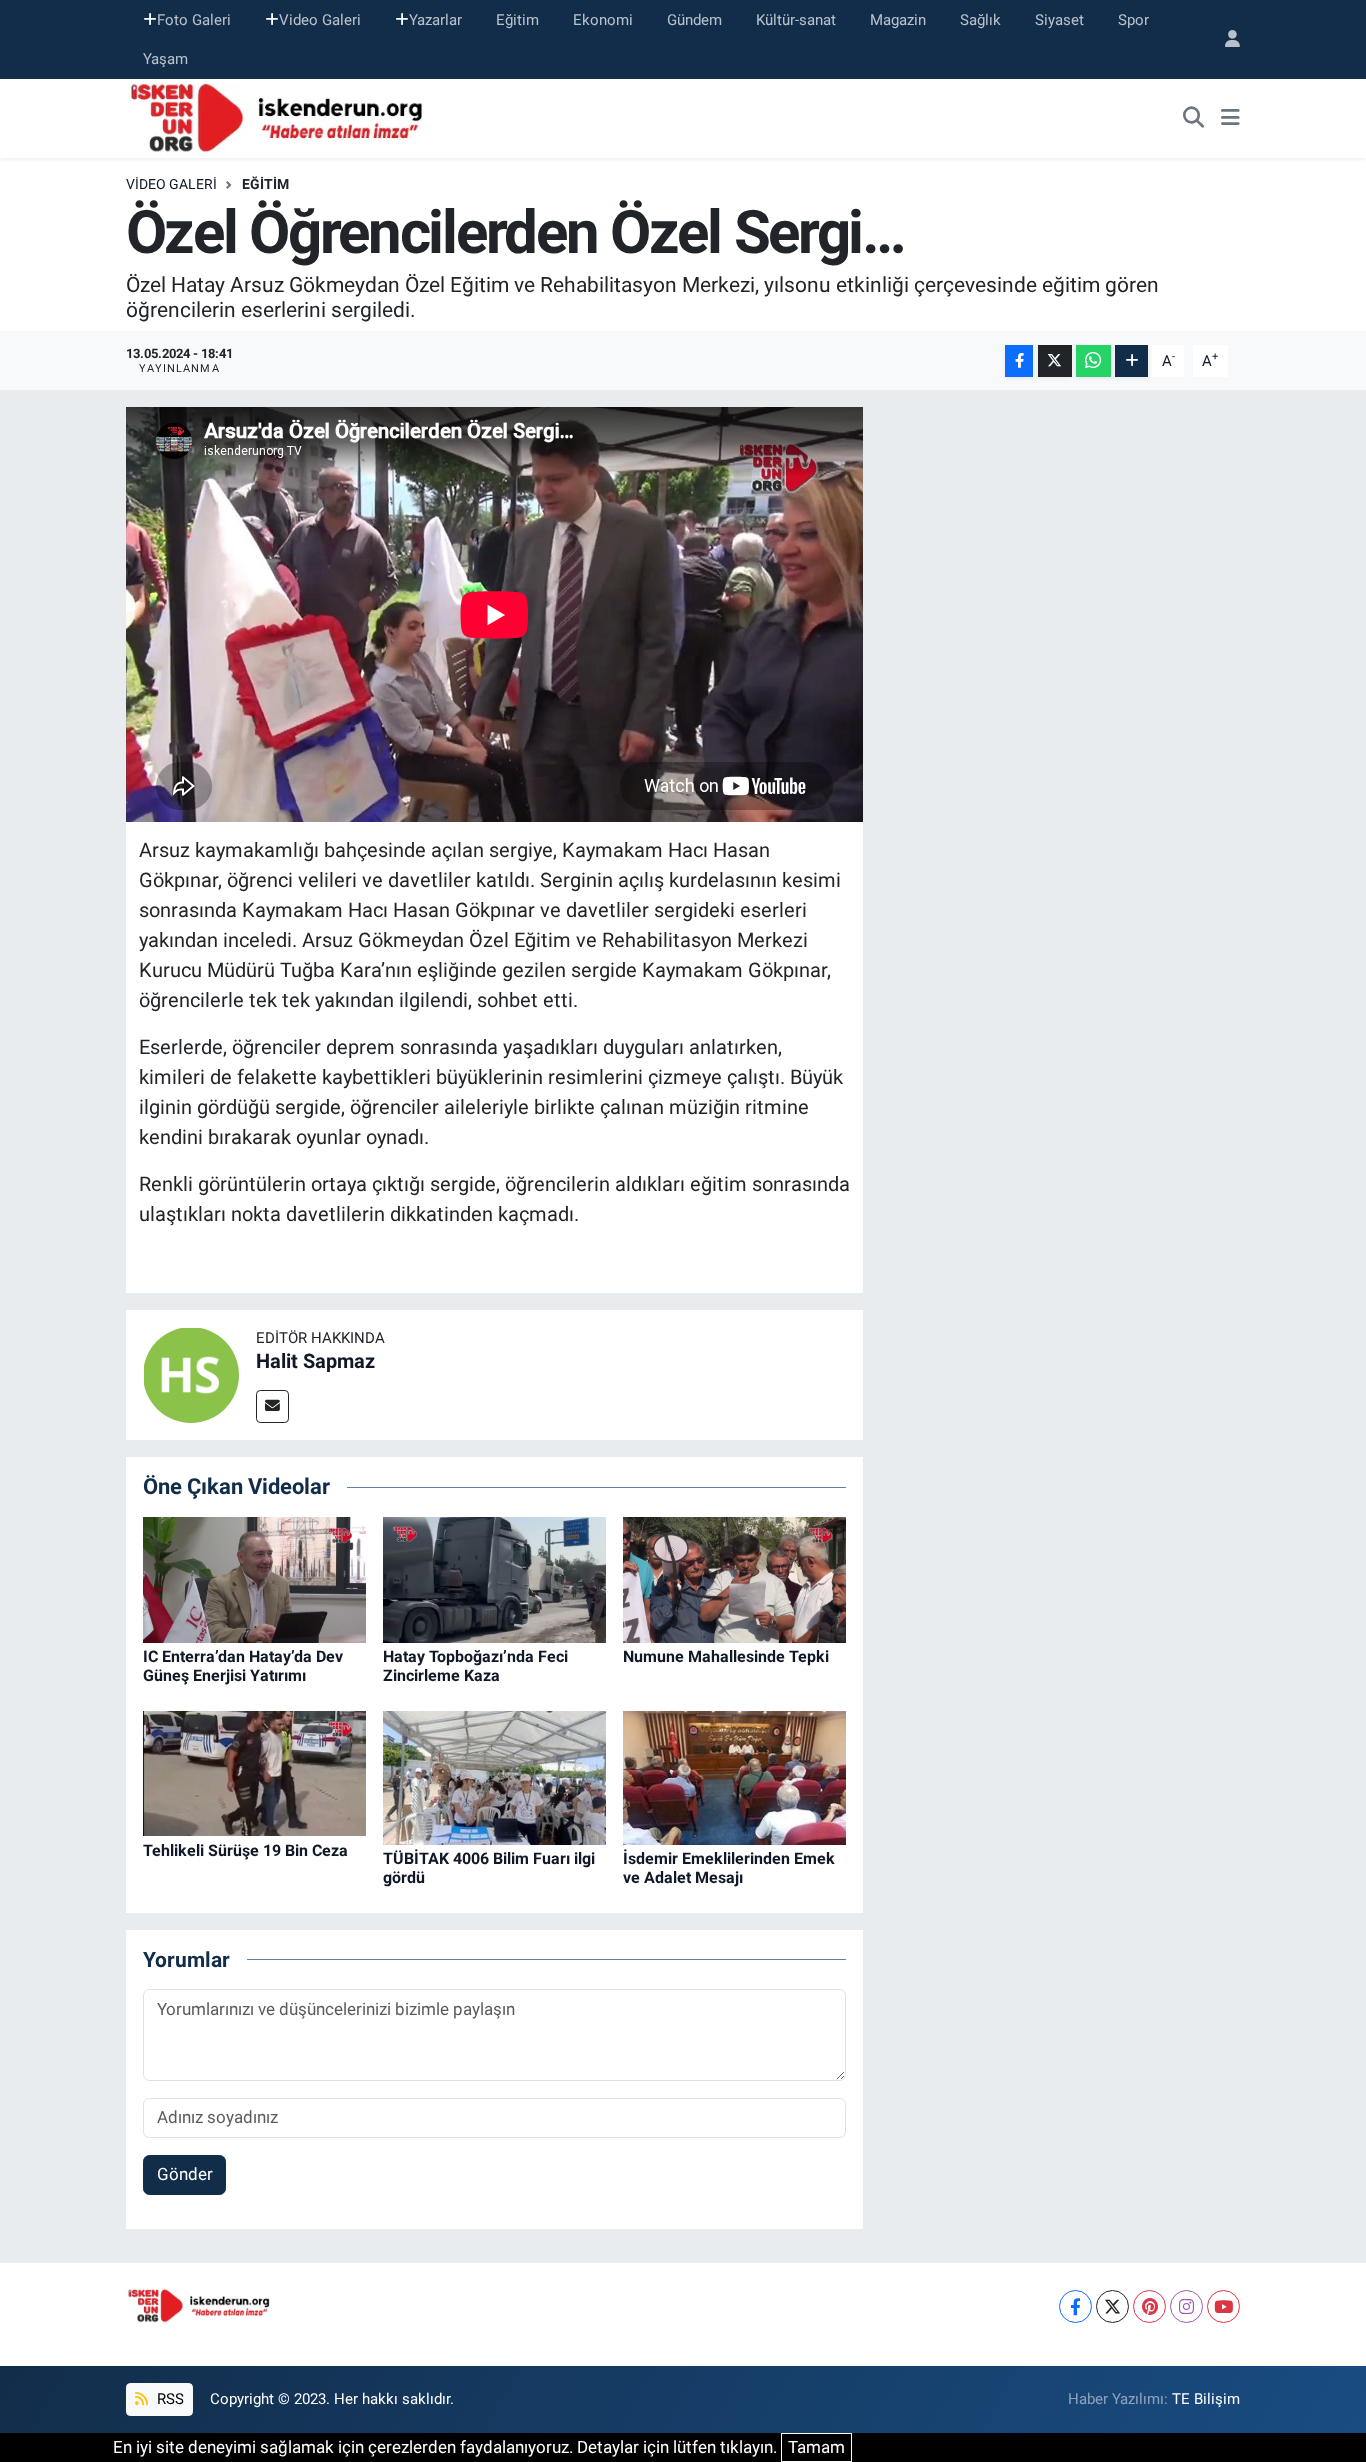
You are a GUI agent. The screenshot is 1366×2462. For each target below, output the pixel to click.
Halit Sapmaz (315, 1361)
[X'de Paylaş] (1055, 361)
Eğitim (517, 20)
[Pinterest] (1149, 2306)
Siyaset (1059, 20)
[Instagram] (1186, 2306)
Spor (1133, 20)
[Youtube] (1223, 2306)
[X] (1112, 2306)
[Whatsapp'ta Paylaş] (1093, 361)
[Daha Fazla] (1131, 361)
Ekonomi (603, 20)
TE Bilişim (1206, 2399)
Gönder (185, 2174)
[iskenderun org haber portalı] (281, 117)
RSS (168, 2399)
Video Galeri (320, 20)
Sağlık (980, 20)
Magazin (898, 20)
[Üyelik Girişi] (1224, 39)
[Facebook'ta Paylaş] (1019, 361)
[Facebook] (1075, 2306)
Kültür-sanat (796, 20)
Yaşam (165, 59)
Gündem (694, 20)
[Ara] (1194, 119)
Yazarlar (435, 20)
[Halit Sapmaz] (191, 1373)
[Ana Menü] (1230, 119)
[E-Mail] (272, 1406)
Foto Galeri (194, 20)
